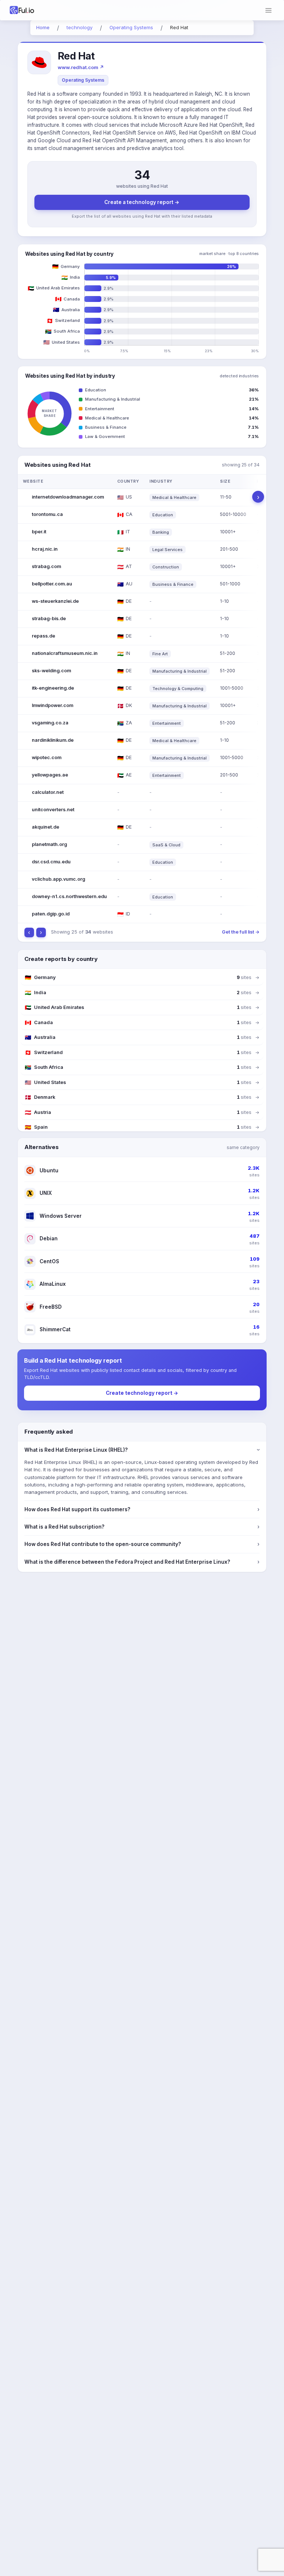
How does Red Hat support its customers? (142, 1509)
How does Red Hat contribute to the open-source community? (142, 1544)
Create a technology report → (142, 202)
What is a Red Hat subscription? (142, 1527)
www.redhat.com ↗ (81, 67)
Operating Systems (83, 80)
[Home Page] (31, 10)
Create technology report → (142, 1393)
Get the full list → (241, 932)
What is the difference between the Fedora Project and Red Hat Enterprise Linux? (142, 1562)
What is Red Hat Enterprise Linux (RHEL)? (142, 1450)
